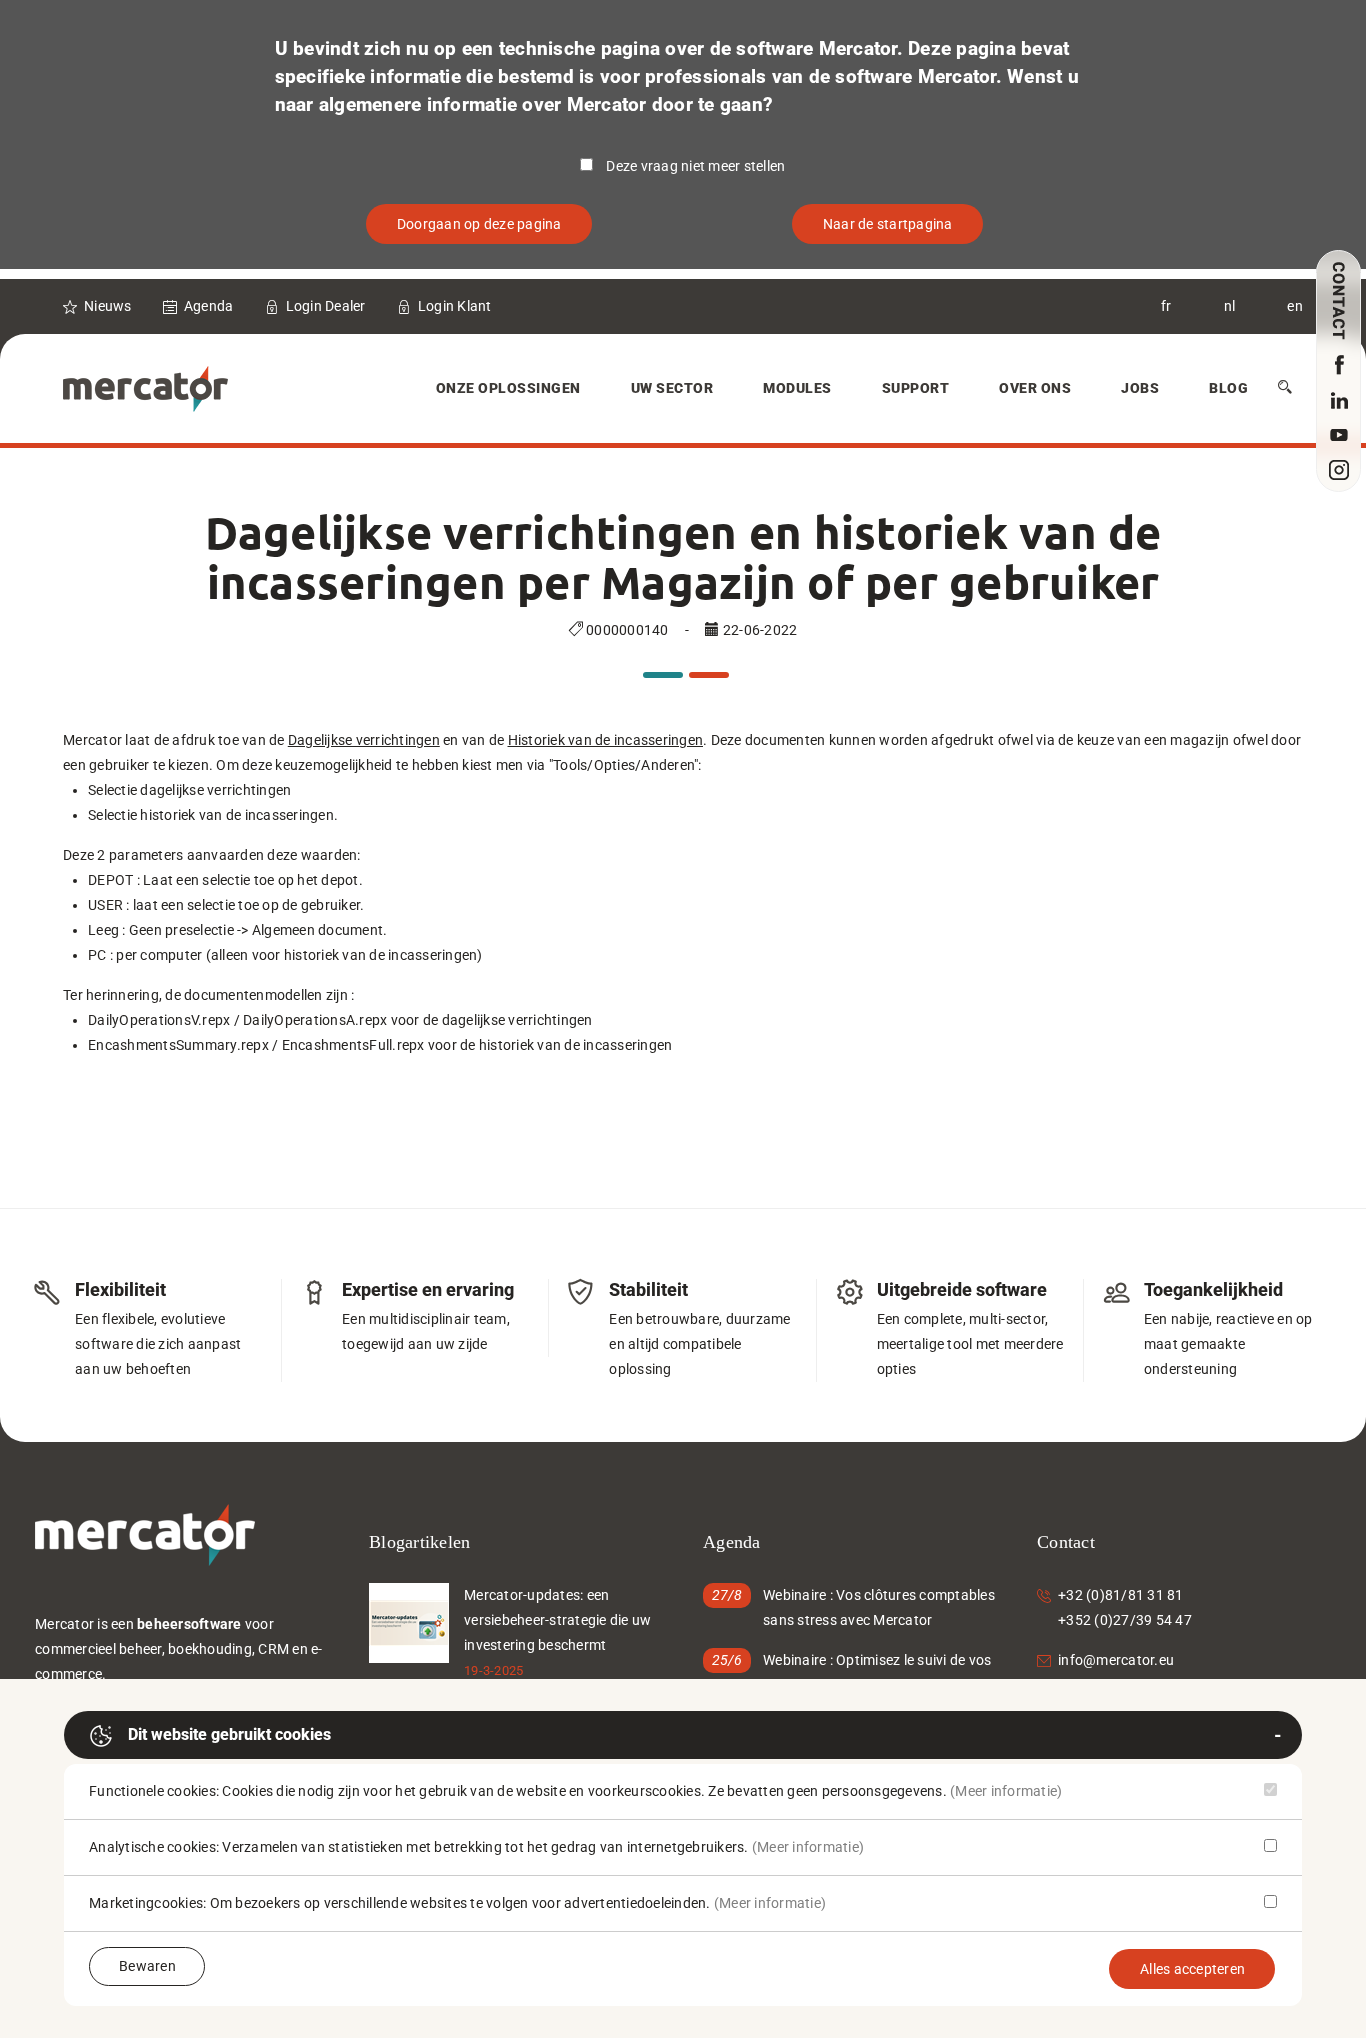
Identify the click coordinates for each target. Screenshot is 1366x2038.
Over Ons (1035, 388)
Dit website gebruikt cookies (229, 1734)
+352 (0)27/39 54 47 (1125, 1620)
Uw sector (672, 388)
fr (1166, 306)
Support (916, 388)
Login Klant (455, 306)
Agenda (209, 306)
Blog (1228, 388)
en (1295, 306)
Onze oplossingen (508, 388)
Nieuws (108, 306)
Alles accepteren (1192, 1969)
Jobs (1140, 388)
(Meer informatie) (1006, 1791)
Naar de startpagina (888, 224)
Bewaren (147, 1966)
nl (1230, 306)
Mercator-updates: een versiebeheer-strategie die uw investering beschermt (557, 1620)
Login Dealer (326, 306)
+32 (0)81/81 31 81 (1121, 1595)
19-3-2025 (493, 1670)
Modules (797, 388)
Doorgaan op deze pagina (479, 224)
